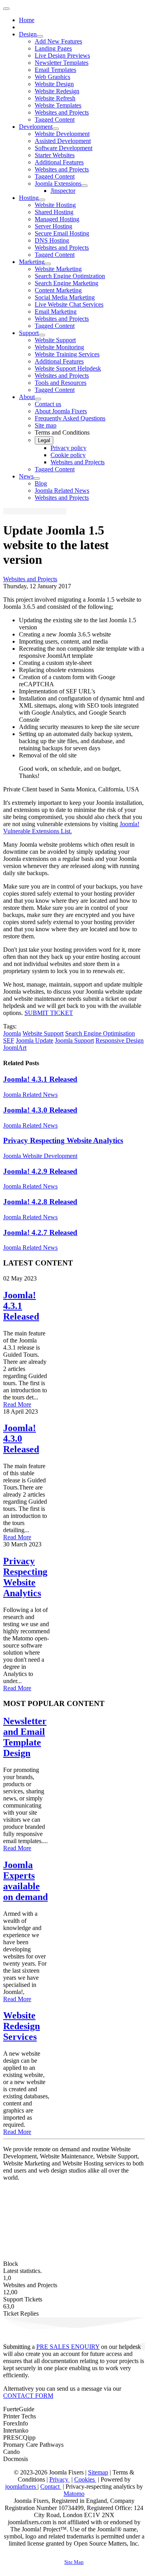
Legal (44, 440)
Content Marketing (58, 290)
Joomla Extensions (58, 184)
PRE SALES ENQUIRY (68, 2347)
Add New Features (58, 41)
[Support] (42, 335)
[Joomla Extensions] (84, 186)
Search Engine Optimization (70, 276)
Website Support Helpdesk (68, 368)
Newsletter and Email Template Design (25, 1737)
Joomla (12, 1033)
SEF (9, 1040)
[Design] (40, 36)
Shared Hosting (54, 212)
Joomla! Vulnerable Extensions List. (71, 828)
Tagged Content (55, 120)
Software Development (64, 148)
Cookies (85, 2479)
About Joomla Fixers (61, 411)
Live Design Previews (62, 56)
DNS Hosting (52, 240)
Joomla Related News (62, 491)
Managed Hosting (57, 219)
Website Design (54, 84)
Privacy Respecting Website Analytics (63, 1140)
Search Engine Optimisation (100, 1033)
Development (36, 127)
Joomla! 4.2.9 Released (40, 1171)
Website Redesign (57, 91)
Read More (17, 1404)
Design (28, 34)
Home (27, 20)
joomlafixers (21, 2487)
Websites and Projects (62, 112)
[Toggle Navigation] (6, 9)
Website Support (55, 340)
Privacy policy (68, 448)
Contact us (48, 404)
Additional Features (59, 162)
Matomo (74, 2494)
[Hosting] (42, 200)
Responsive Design (120, 1040)
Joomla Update (35, 1040)
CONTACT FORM (28, 2396)
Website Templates (58, 105)
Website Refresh (55, 98)
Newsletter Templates (62, 63)
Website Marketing (58, 269)
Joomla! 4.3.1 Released (40, 1079)
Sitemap (98, 2472)
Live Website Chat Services (69, 304)
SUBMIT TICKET (49, 1013)
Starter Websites (55, 155)
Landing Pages (53, 48)
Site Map (74, 2562)
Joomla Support (74, 1040)
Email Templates (55, 70)
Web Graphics (52, 77)
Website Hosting (55, 205)
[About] (38, 399)
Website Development (62, 134)
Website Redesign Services (22, 2026)
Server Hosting (53, 226)
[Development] (56, 129)
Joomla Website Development (40, 1156)
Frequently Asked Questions (70, 418)
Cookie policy (68, 455)
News (26, 476)
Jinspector (63, 191)
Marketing (32, 262)
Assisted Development (63, 141)
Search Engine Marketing (67, 283)
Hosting (29, 198)
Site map (46, 425)
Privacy (60, 2479)
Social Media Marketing (65, 297)
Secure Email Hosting (62, 233)
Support (29, 333)
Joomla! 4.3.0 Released (40, 1110)
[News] (37, 478)
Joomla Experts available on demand (25, 1881)
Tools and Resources (61, 383)
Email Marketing (56, 312)
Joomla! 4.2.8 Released (40, 1202)
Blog (41, 483)
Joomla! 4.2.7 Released (40, 1232)
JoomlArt (15, 1048)
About (27, 397)
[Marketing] (48, 264)
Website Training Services (67, 354)
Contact (51, 2487)
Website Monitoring (59, 347)
